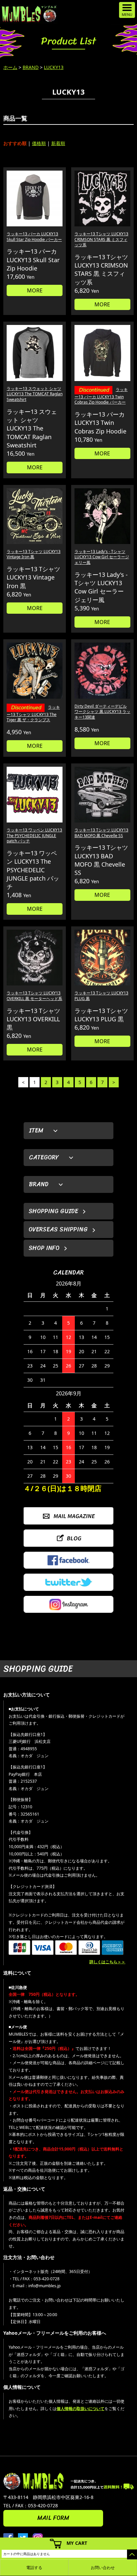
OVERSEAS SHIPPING (58, 1229)
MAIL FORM (53, 2518)
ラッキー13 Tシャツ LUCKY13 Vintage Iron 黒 (34, 554)
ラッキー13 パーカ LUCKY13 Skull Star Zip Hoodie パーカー (34, 237)
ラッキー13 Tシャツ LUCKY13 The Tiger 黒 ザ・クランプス (33, 713)
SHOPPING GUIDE (53, 1211)
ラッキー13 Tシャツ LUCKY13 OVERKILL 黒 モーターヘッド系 (34, 996)
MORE (35, 290)
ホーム (10, 67)
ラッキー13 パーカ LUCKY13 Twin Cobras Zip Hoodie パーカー (101, 396)
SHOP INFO (44, 1248)
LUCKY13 (54, 67)
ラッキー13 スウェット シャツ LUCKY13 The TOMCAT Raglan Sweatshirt (35, 394)
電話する (34, 2568)
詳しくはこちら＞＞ (107, 1962)
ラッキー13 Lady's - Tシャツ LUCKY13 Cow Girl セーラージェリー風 (102, 557)
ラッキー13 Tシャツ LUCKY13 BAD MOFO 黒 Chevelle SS (101, 833)
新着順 (58, 143)
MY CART (77, 2543)
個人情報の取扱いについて (80, 2409)
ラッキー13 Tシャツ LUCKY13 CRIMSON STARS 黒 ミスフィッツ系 (101, 239)
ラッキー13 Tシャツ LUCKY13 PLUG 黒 (101, 996)
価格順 (39, 143)
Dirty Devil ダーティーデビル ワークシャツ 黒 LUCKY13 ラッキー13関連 (102, 712)
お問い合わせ (103, 2568)
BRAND (31, 67)
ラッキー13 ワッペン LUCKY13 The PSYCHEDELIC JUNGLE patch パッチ (34, 836)
